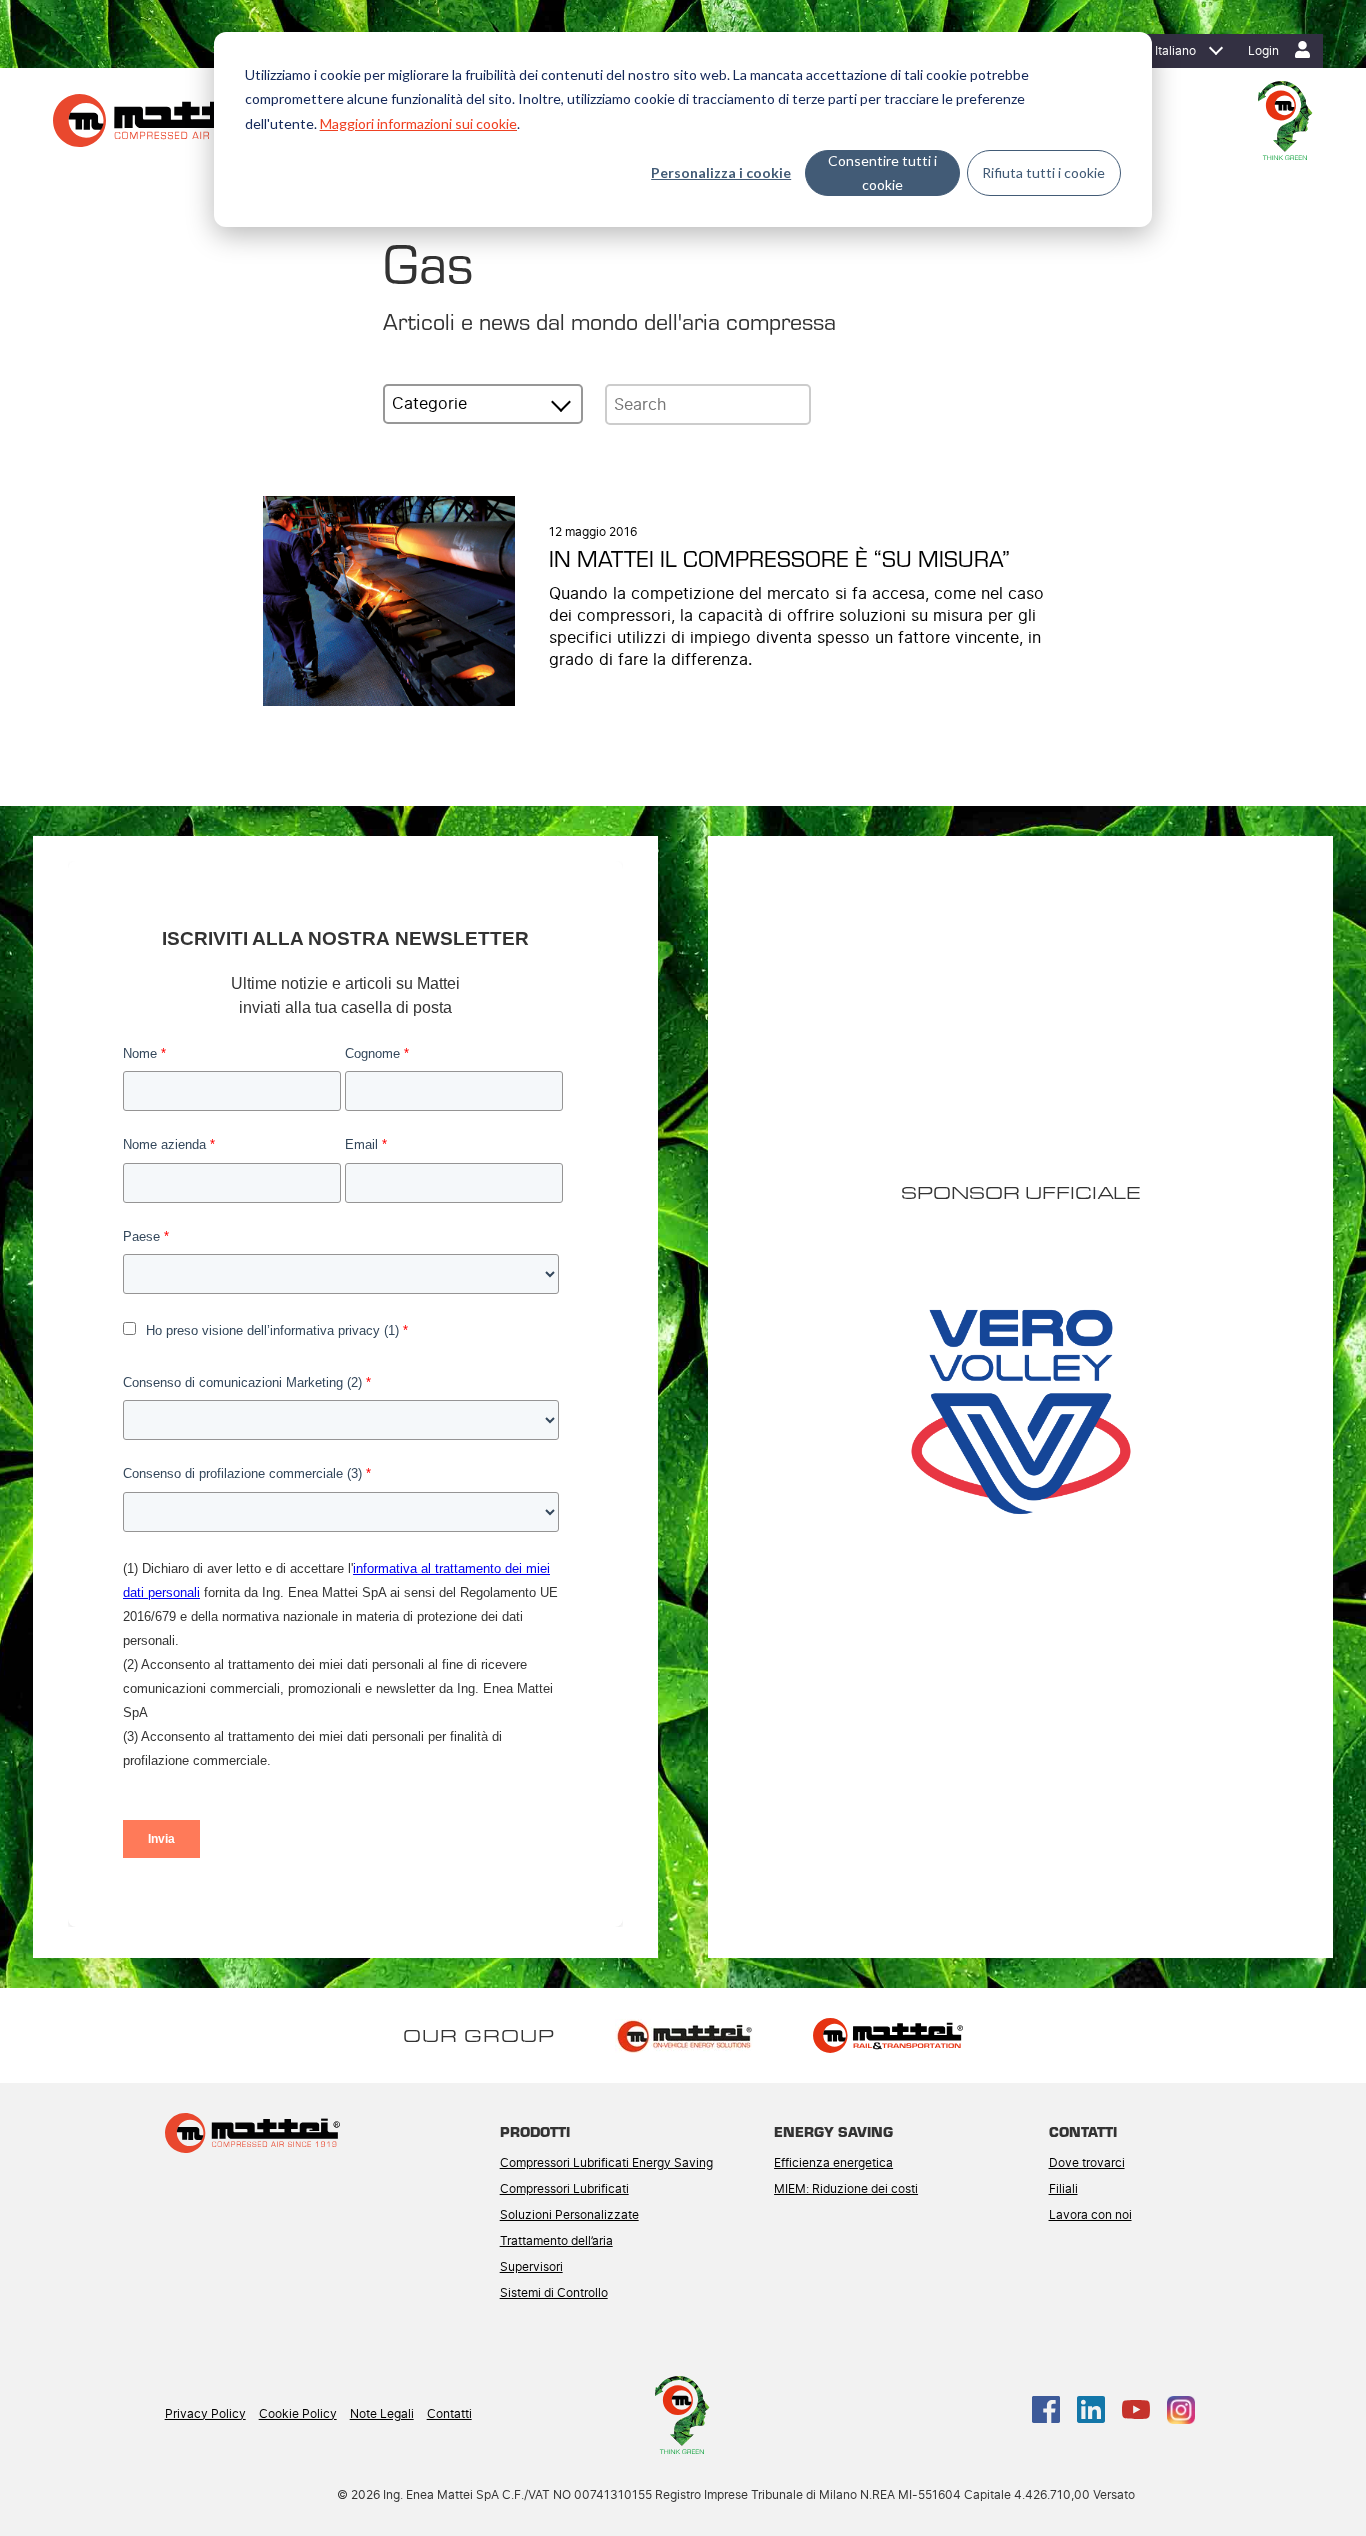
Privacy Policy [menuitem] (205, 2414)
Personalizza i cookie (721, 172)
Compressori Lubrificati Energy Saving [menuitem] (606, 2163)
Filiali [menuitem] (1063, 2189)
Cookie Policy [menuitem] (298, 2414)
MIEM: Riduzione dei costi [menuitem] (846, 2189)
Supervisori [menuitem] (531, 2267)
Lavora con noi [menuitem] (1090, 2215)
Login (1263, 51)
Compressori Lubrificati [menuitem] (564, 2189)
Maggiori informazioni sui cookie (418, 123)
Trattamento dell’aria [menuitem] (556, 2241)
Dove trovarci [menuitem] (1087, 2163)
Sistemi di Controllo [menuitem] (554, 2293)
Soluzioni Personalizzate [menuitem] (569, 2215)
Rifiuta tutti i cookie (1043, 172)
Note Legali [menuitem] (382, 2414)
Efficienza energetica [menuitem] (833, 2163)
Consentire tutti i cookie (882, 173)
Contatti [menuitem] (449, 2414)
